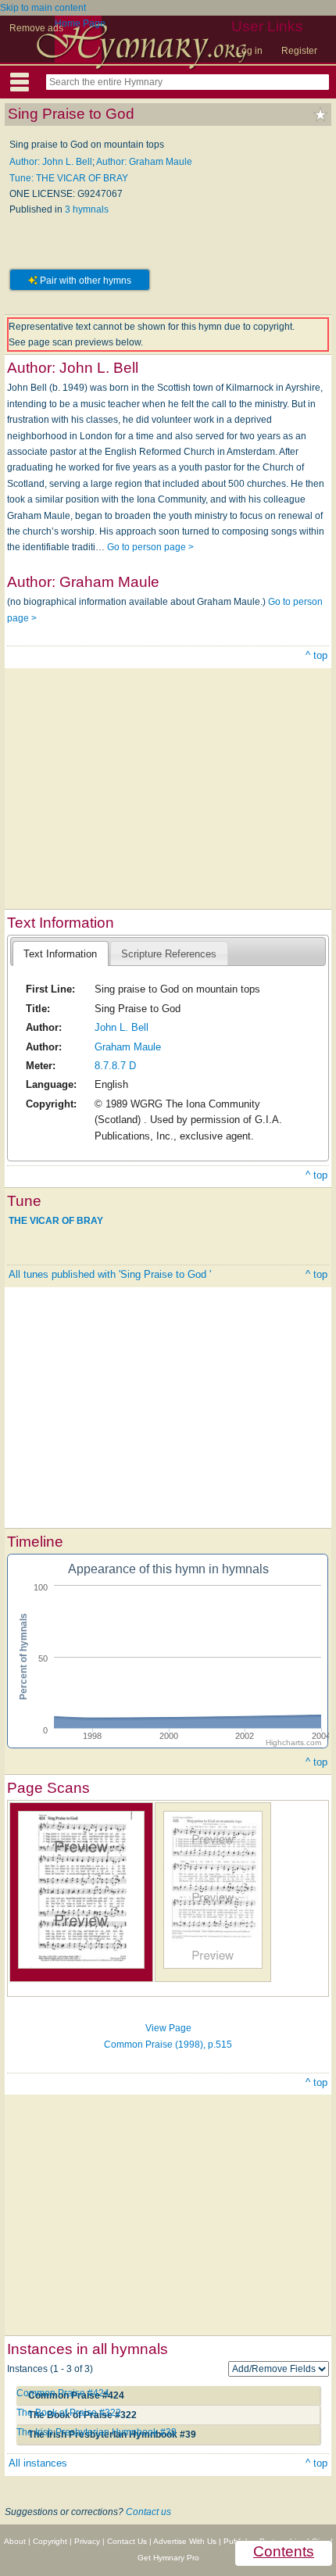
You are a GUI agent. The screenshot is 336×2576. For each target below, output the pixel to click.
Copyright (50, 2541)
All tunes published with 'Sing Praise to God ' (110, 1274)
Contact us (148, 2512)
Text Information (60, 954)
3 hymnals (87, 209)
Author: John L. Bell (51, 162)
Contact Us (127, 2541)
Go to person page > (150, 547)
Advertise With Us (185, 2541)
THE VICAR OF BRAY (56, 1221)
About (15, 2541)
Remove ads (36, 28)
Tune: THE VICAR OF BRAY (69, 178)
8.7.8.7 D (115, 1066)
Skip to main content (43, 8)
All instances (38, 2463)
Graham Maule (128, 1047)
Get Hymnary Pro (168, 2558)
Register (299, 51)
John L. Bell (122, 1027)
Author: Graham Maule (144, 162)
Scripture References (169, 954)
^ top (316, 655)
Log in (249, 51)
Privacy (87, 2541)
